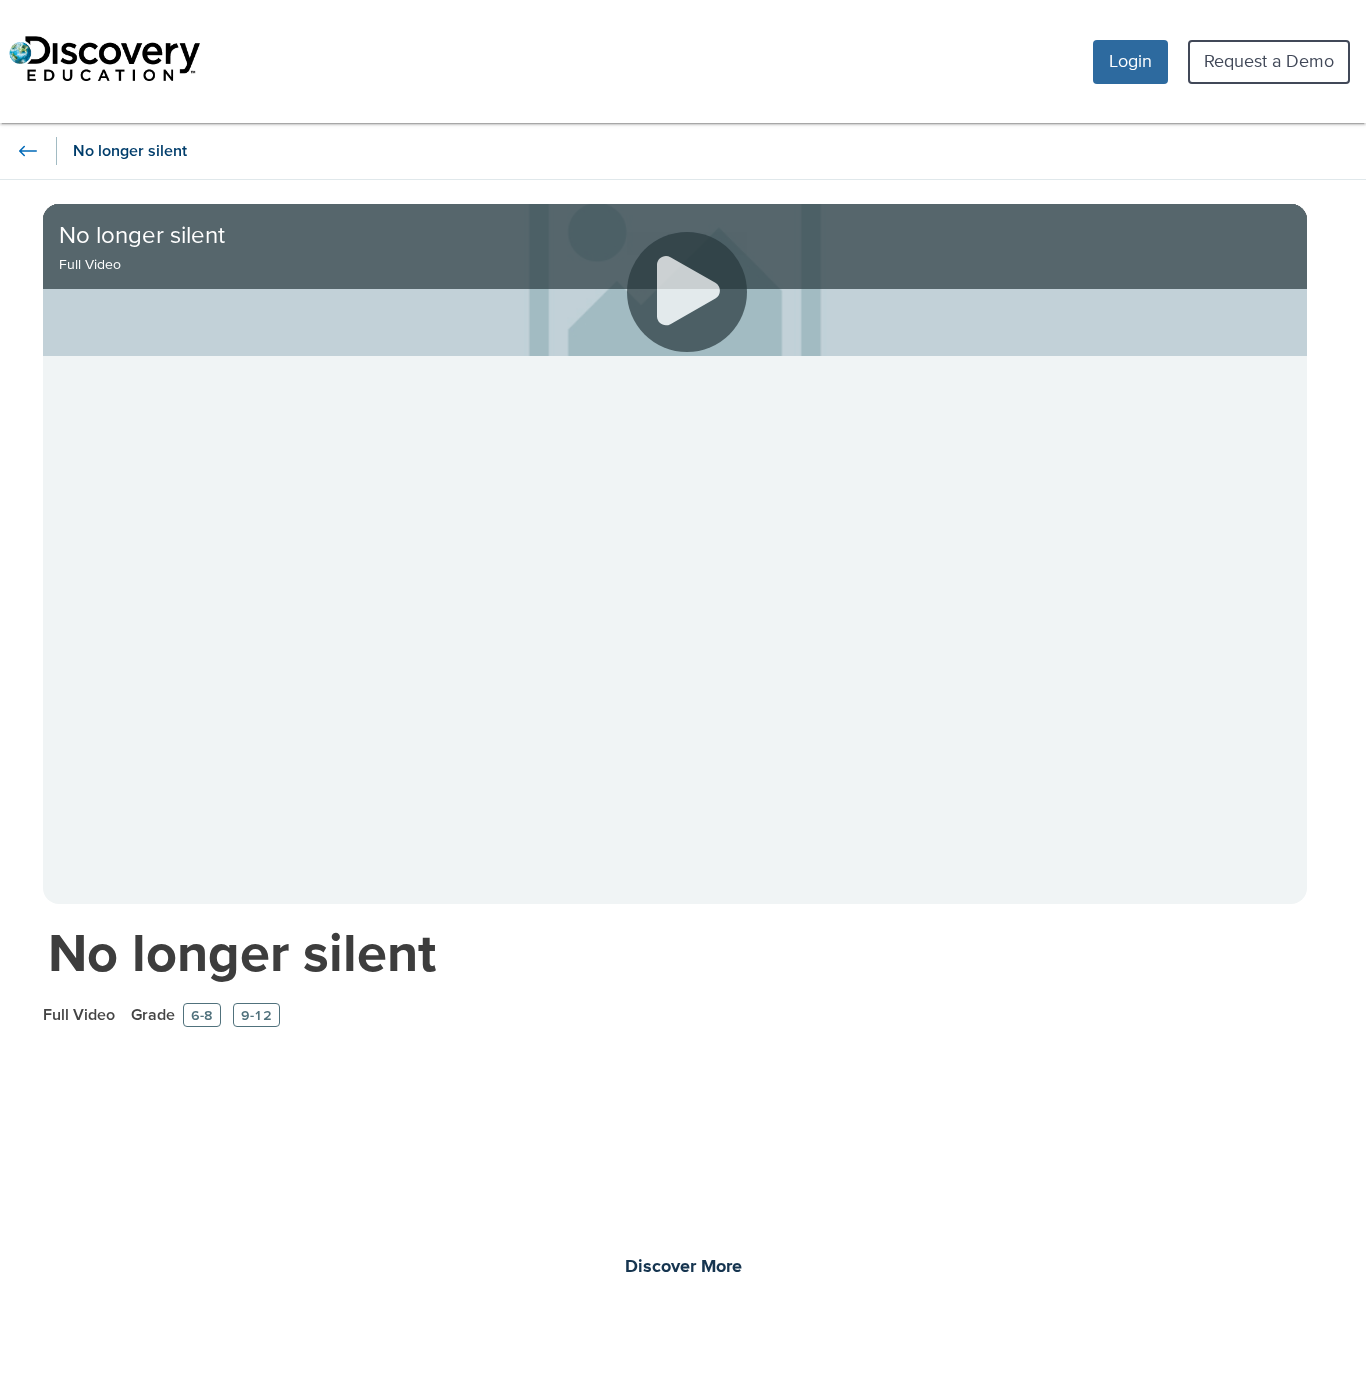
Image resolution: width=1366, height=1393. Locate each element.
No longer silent (242, 951)
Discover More (683, 1267)
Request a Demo (1269, 60)
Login (1130, 60)
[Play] (687, 292)
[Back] (28, 151)
